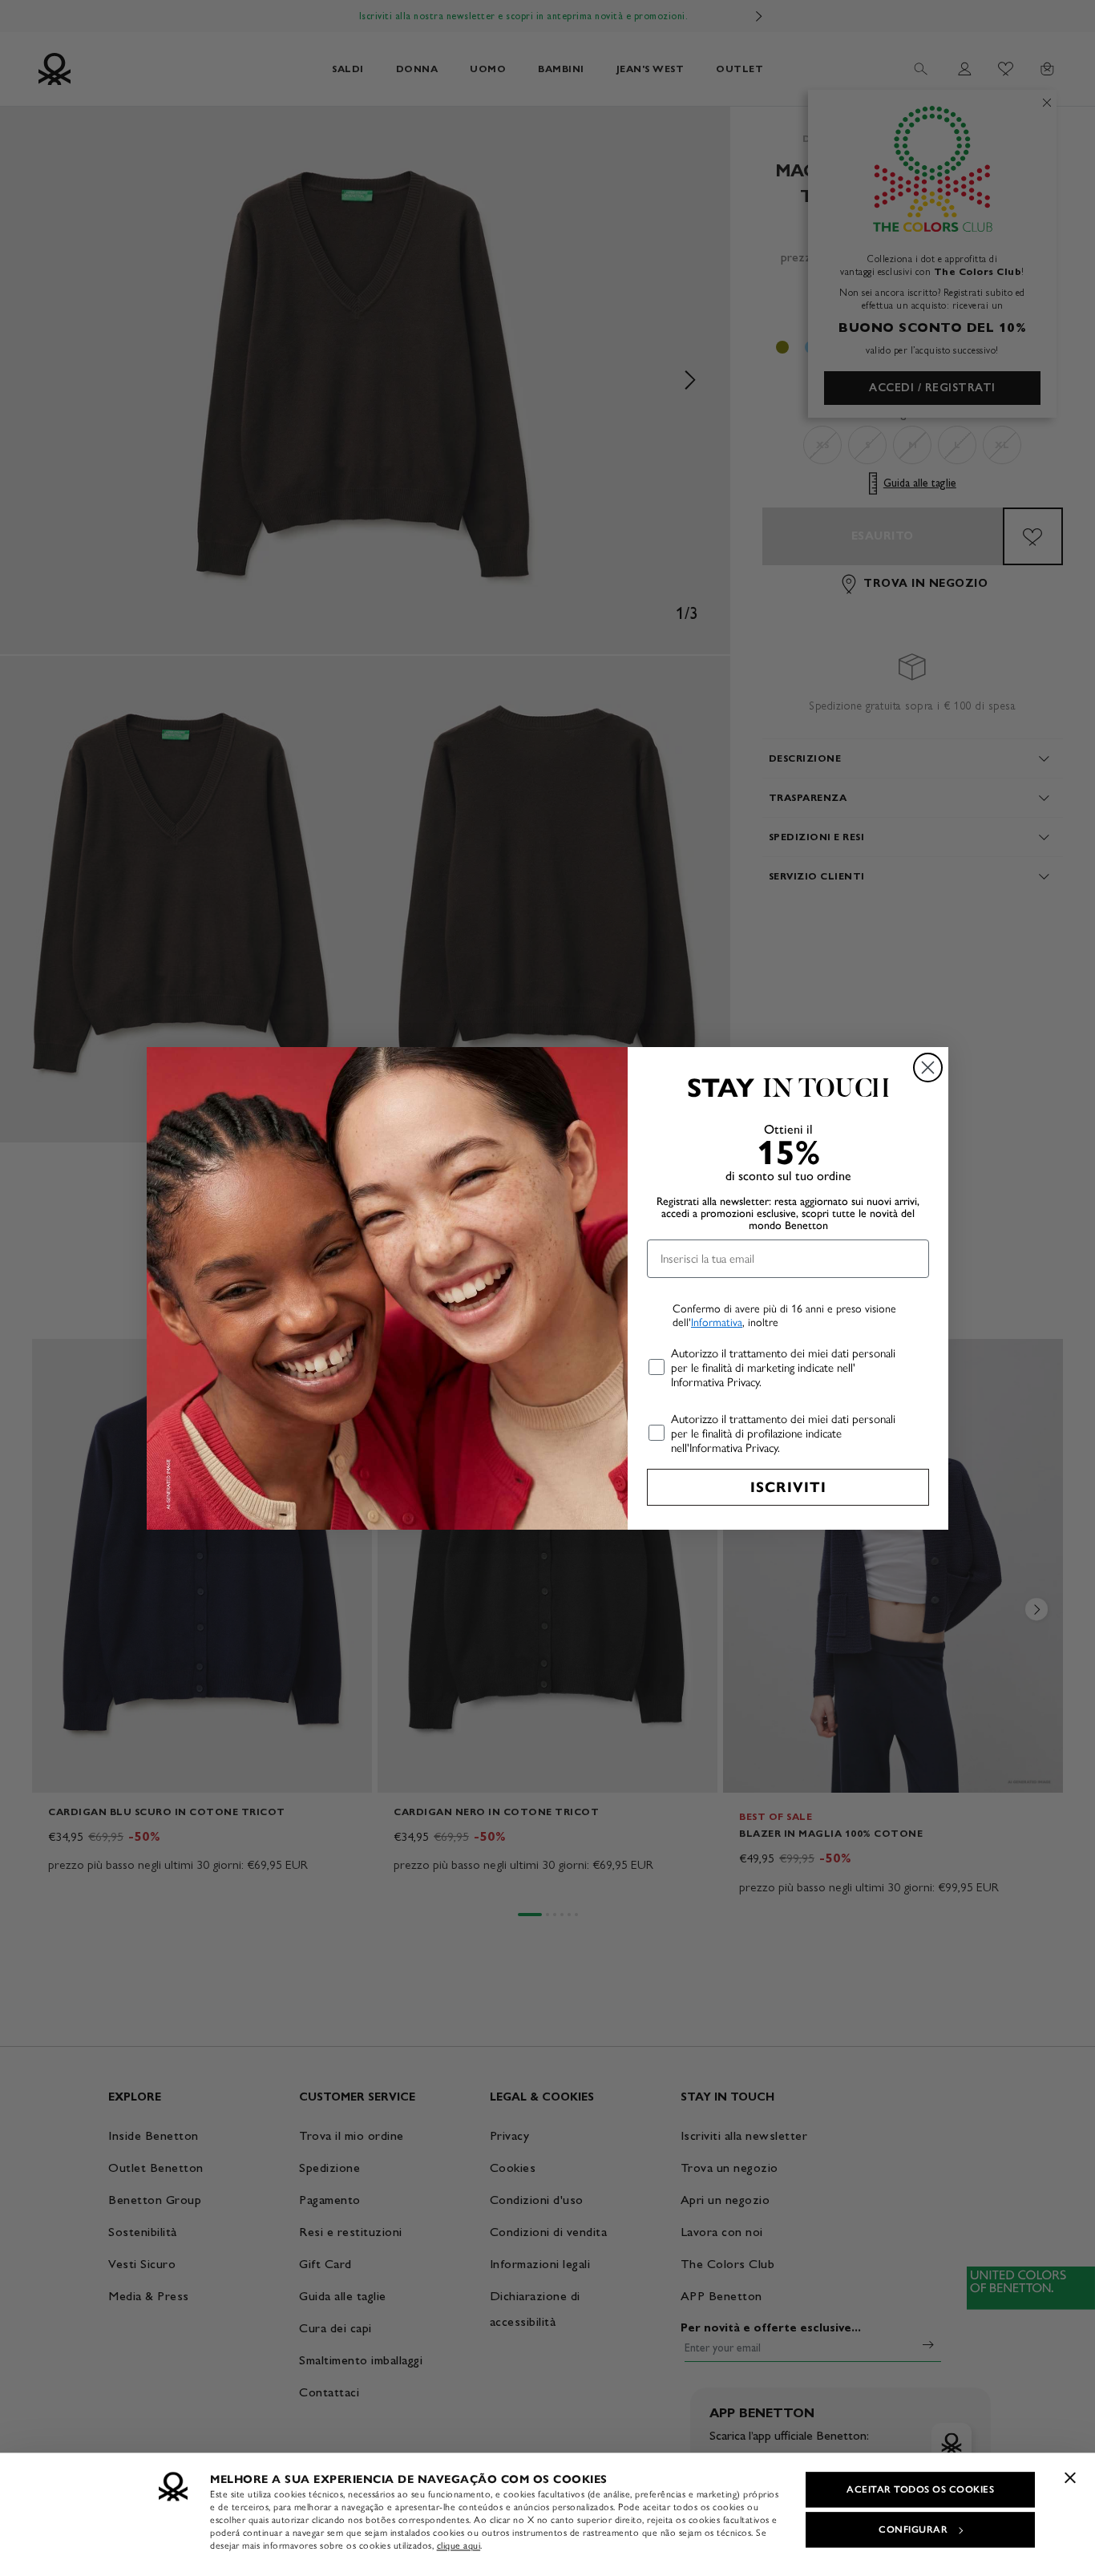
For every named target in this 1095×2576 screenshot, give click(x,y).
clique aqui (459, 2546)
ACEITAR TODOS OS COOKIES (920, 2489)
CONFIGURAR (913, 2529)
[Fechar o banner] (1070, 2477)
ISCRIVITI (788, 1487)
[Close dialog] (928, 1068)
